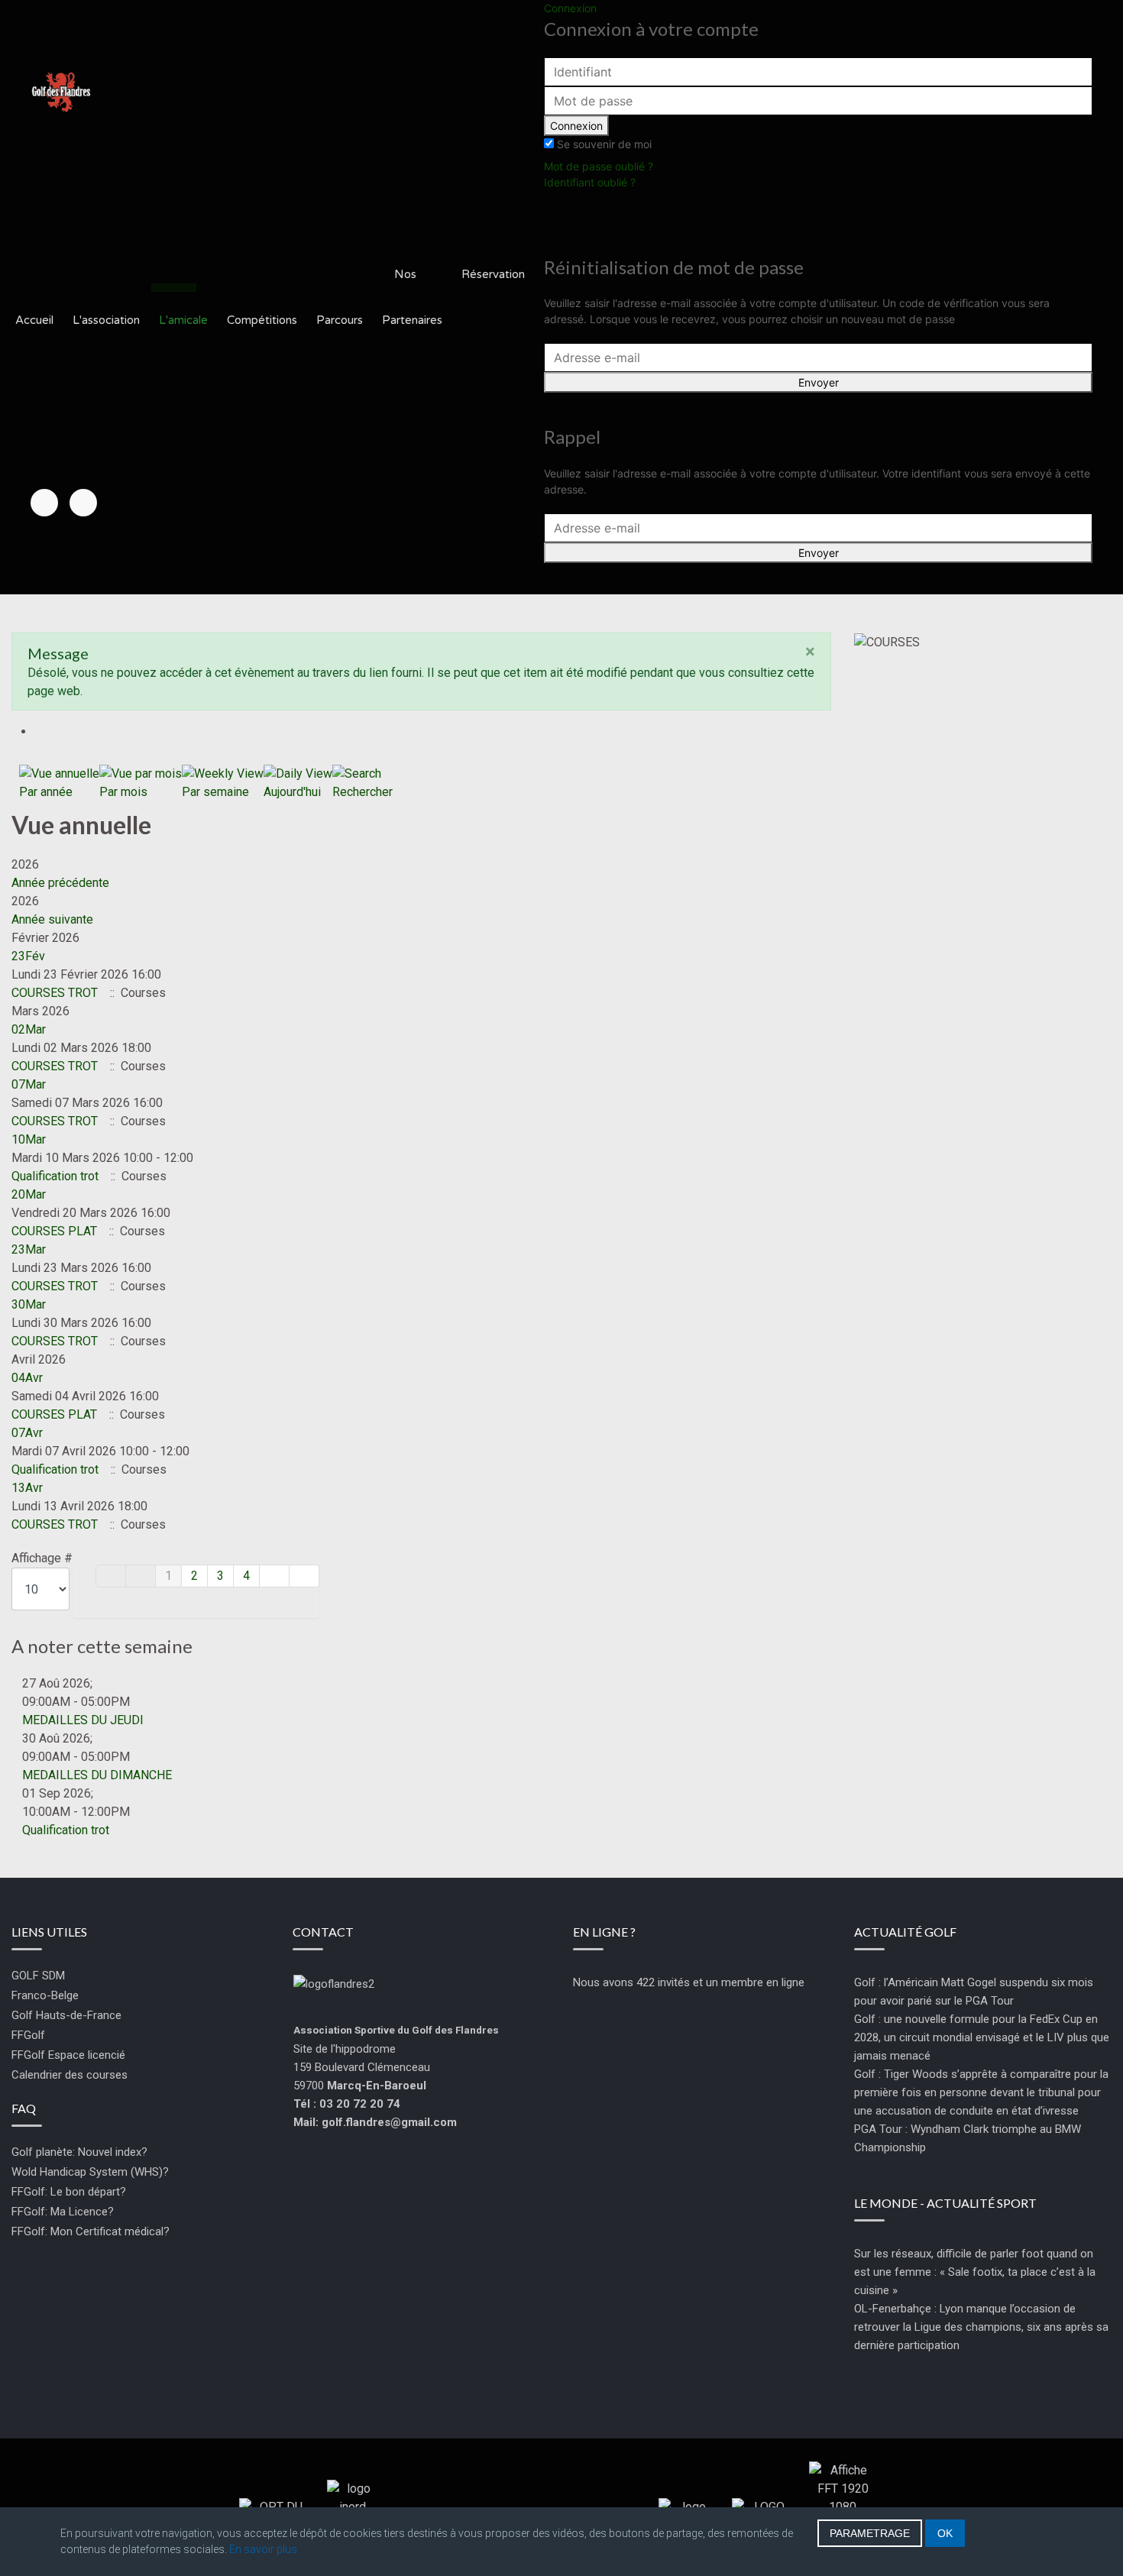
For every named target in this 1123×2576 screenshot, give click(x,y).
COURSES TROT (56, 993)
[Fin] (304, 1576)
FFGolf (28, 2035)
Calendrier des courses (70, 2075)
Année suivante (52, 919)
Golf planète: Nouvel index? (79, 2152)
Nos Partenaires (412, 297)
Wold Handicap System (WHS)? (90, 2172)
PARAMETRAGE (870, 2533)
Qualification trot (55, 1176)
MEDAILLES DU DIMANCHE (97, 1775)
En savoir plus (263, 2549)
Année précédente (60, 883)
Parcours (340, 320)
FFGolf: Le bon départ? (69, 2192)
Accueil (34, 320)
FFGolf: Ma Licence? (63, 2212)
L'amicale (183, 320)
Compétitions (262, 320)
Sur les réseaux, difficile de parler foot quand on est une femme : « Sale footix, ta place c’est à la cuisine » (975, 2272)
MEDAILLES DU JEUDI (83, 1720)
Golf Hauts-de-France (66, 2015)
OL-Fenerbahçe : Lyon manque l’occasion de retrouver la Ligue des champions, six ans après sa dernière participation (981, 2327)
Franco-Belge (45, 1995)
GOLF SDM (38, 1976)
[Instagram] (83, 503)
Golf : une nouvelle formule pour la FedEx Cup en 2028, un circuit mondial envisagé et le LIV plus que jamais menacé (982, 2037)
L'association (106, 320)
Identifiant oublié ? (590, 182)
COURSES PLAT (54, 1231)
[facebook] (44, 503)
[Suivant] (275, 1576)
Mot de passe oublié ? (599, 166)
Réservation (493, 274)
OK (945, 2533)
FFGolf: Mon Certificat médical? (91, 2231)
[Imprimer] (40, 731)
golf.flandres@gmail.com (389, 2122)
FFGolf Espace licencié (68, 2055)
